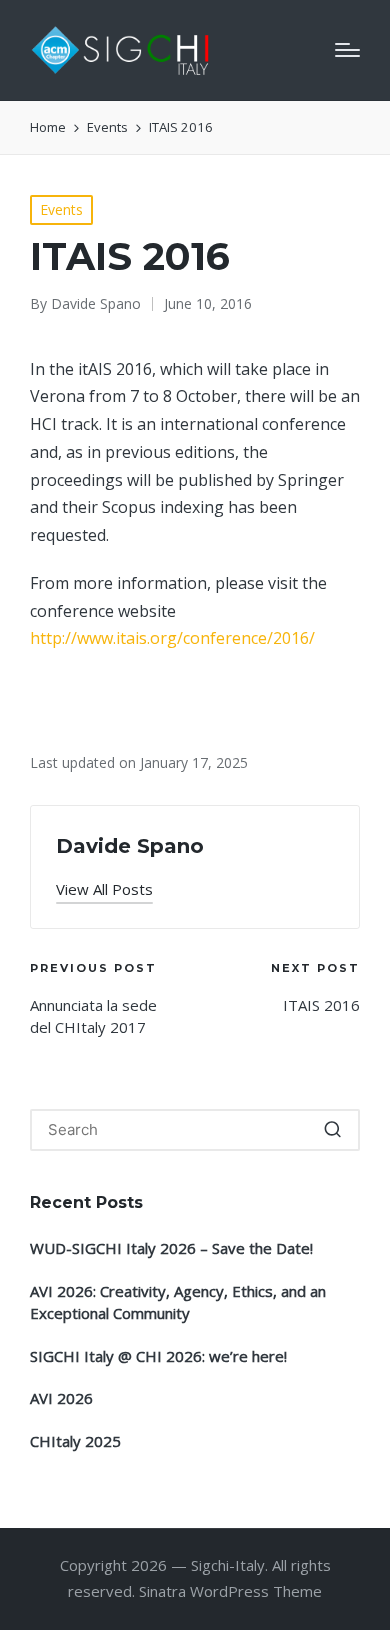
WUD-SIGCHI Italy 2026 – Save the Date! (171, 1248)
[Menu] (347, 50)
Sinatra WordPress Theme (230, 1591)
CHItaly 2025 (75, 1441)
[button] (104, 889)
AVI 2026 (61, 1398)
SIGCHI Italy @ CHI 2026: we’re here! (158, 1356)
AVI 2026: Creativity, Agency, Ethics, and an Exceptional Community (178, 1302)
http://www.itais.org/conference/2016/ (172, 638)
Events (61, 209)
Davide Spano (130, 846)
